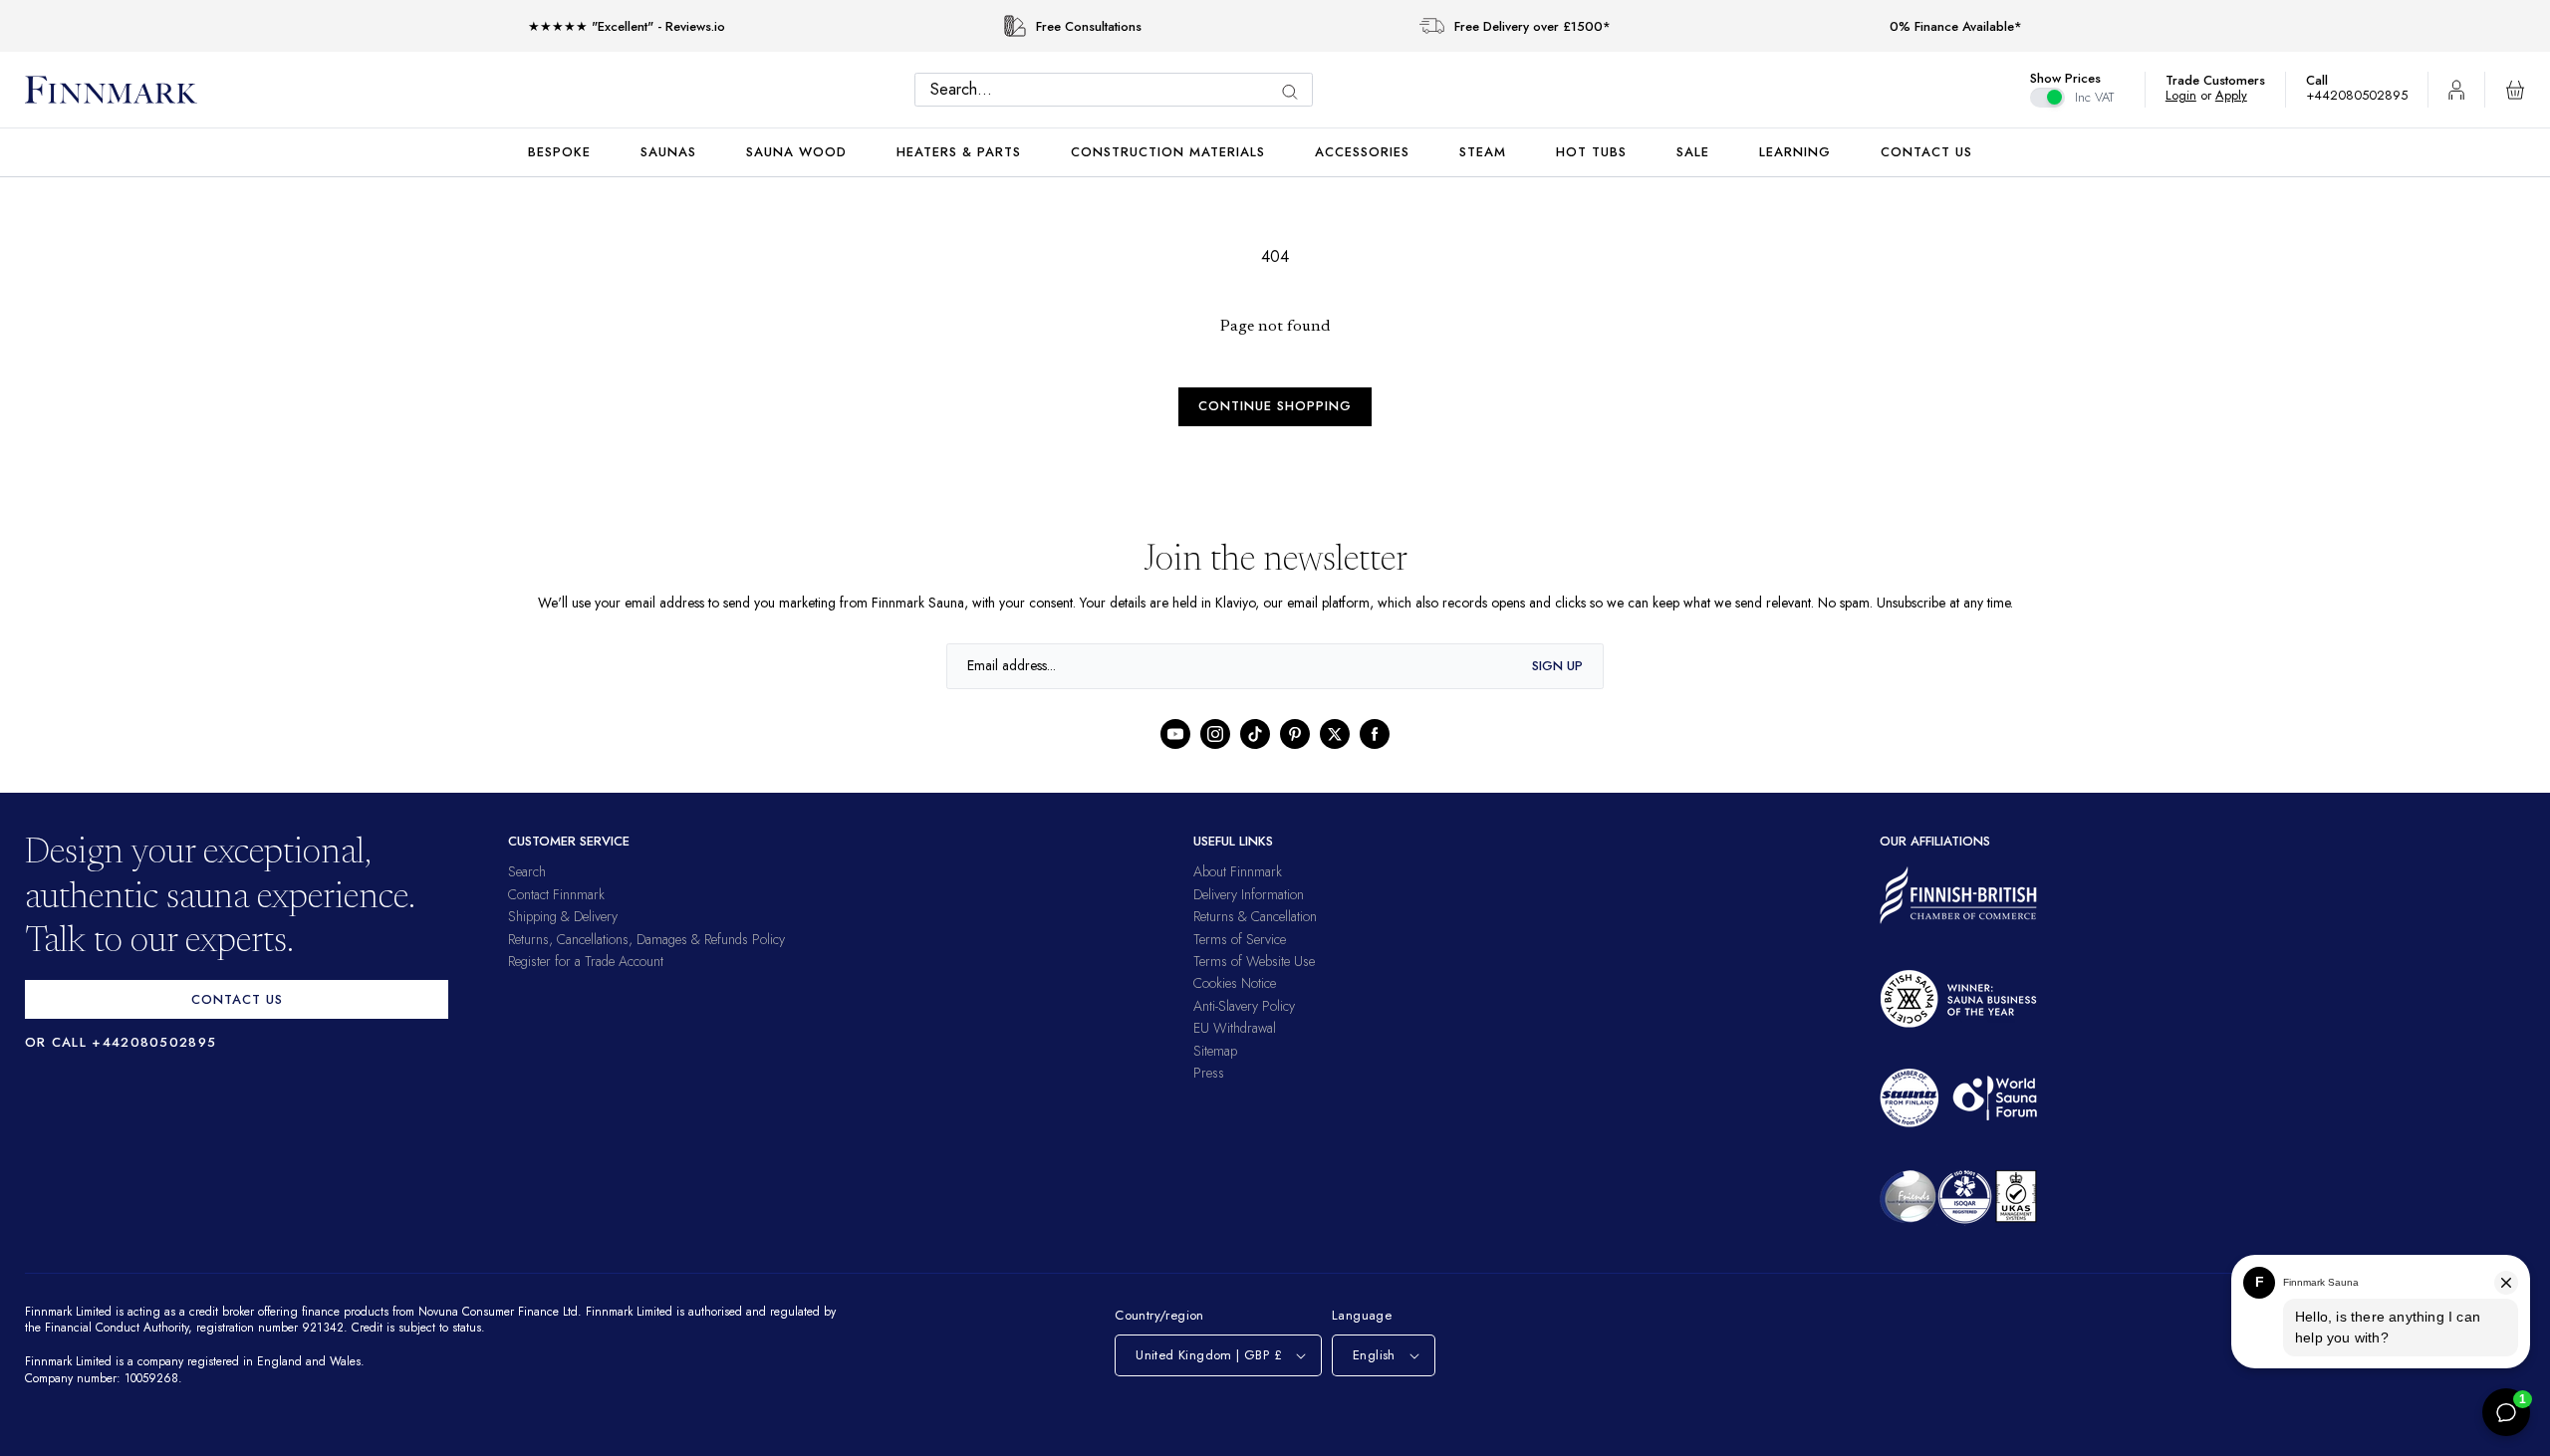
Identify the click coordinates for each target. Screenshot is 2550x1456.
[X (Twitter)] (1335, 734)
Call (2327, 80)
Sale (1693, 152)
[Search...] (1295, 92)
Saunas (668, 152)
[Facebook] (1375, 734)
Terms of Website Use (1254, 961)
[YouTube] (1175, 734)
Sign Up (1557, 666)
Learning (1795, 152)
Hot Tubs (1591, 152)
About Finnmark (1238, 871)
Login (2191, 95)
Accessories (1362, 152)
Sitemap (1215, 1051)
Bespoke (559, 152)
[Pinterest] (1295, 734)
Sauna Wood (796, 152)
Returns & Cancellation (1255, 916)
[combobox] (1119, 90)
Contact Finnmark (556, 894)
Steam (1483, 152)
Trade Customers (2225, 80)
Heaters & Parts (959, 152)
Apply (2241, 95)
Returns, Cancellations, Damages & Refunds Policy (646, 939)
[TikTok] (1255, 734)
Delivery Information (1249, 894)
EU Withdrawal (1235, 1028)
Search (527, 871)
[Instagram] (1215, 734)
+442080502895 (2362, 95)
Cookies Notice (1235, 983)
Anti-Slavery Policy (1244, 1006)
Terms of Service (1240, 939)
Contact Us (1926, 152)
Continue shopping (1275, 406)
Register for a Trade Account (586, 961)
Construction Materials (1168, 152)
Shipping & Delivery (563, 916)
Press (1209, 1073)
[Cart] (2515, 90)
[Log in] (2456, 90)
